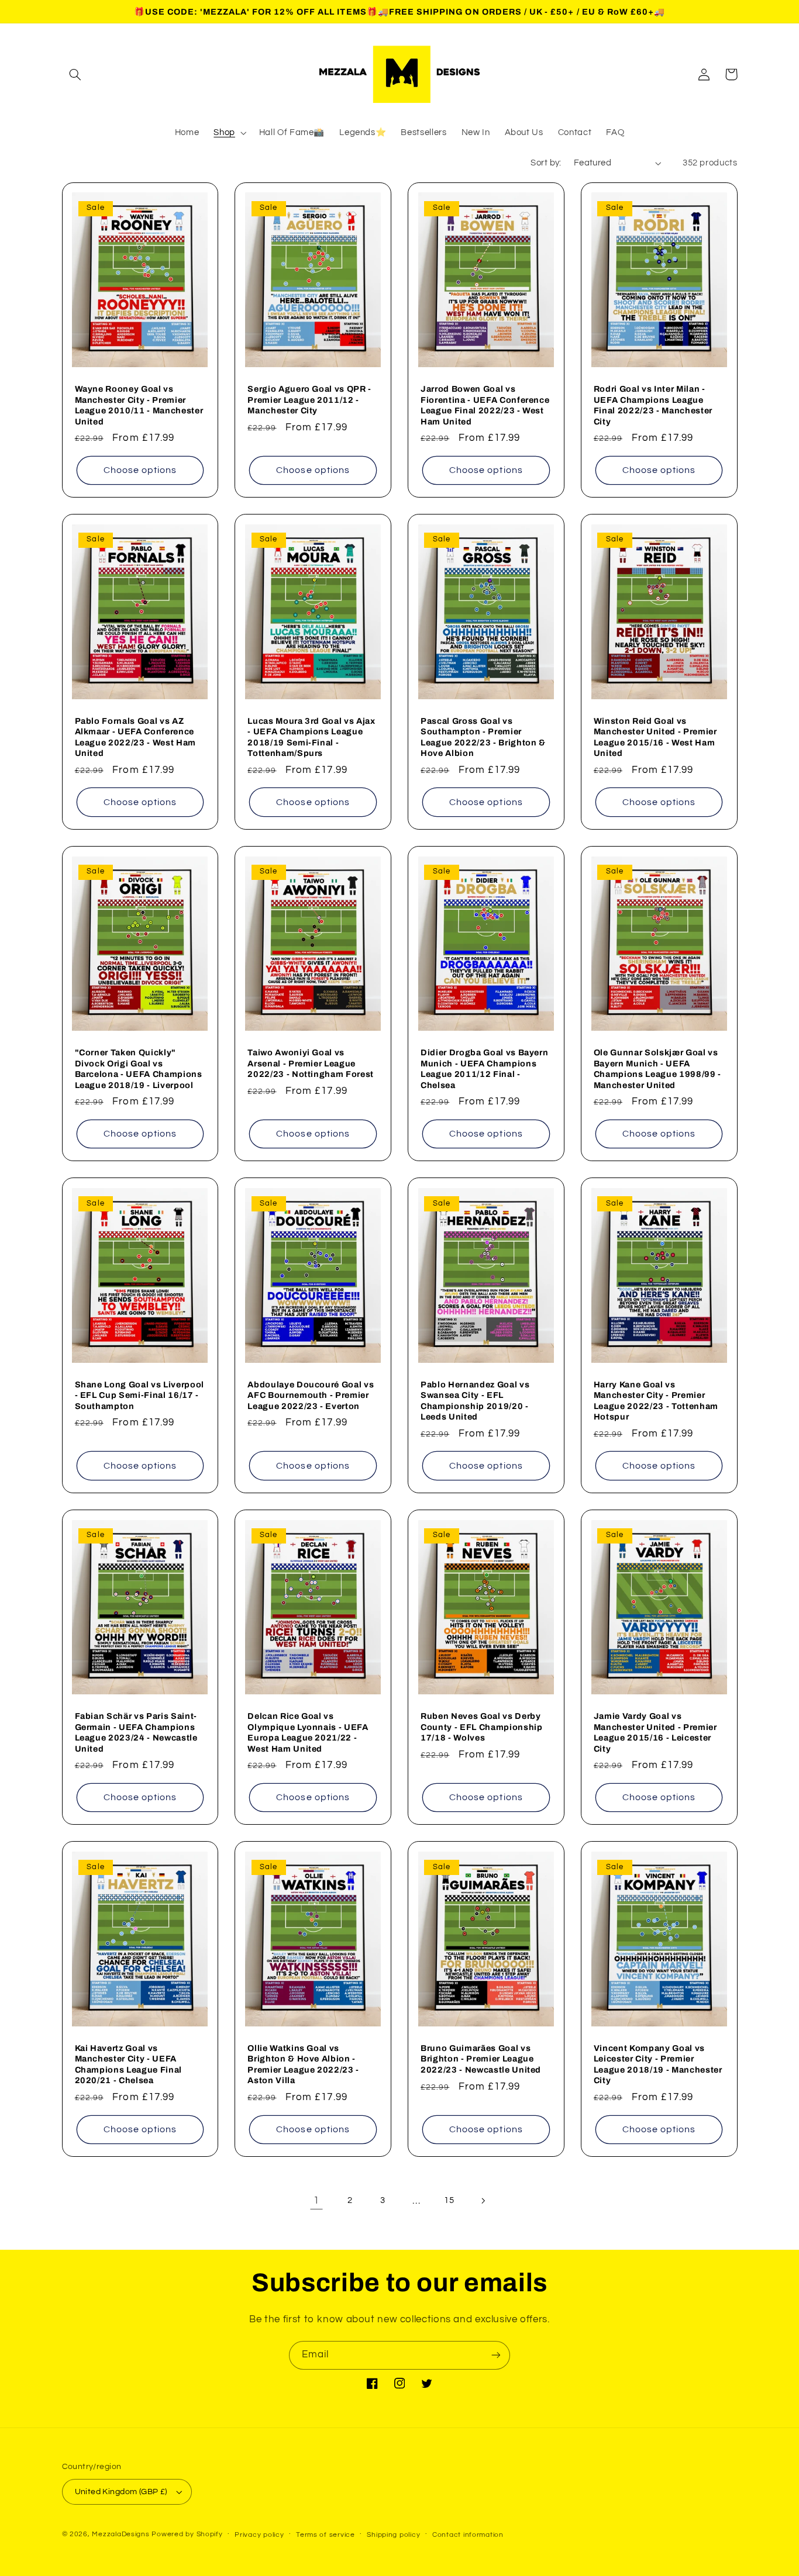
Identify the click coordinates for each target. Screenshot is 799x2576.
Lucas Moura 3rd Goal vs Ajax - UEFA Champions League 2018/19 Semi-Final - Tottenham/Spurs (311, 737)
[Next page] (483, 2201)
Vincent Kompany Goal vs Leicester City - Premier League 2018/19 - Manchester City (658, 2064)
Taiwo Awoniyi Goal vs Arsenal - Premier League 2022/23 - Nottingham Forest (311, 1063)
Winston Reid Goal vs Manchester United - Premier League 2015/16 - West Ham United (655, 737)
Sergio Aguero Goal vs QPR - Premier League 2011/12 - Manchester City (309, 400)
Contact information (468, 2535)
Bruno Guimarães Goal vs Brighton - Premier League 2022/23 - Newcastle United (481, 2059)
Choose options (140, 470)
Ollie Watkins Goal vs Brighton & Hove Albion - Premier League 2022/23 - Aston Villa (303, 2064)
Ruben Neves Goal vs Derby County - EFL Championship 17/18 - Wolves (482, 1727)
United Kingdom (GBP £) (121, 2492)
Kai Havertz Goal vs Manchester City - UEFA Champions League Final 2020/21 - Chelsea (129, 2064)
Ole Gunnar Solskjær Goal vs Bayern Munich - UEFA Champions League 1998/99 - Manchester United (657, 1068)
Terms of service (326, 2535)
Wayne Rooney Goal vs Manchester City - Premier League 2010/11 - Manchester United (139, 405)
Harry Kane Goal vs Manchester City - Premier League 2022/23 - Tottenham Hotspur (656, 1401)
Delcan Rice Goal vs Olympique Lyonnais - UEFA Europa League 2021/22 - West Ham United (308, 1732)
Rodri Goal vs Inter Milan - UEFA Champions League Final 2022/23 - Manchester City (653, 405)
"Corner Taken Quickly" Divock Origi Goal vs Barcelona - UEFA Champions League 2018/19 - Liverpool (139, 1068)
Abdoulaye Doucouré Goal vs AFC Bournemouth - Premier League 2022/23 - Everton (311, 1395)
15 (449, 2200)
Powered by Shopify (187, 2534)
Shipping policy (393, 2535)
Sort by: (546, 163)
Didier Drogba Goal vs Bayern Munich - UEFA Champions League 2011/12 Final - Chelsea (484, 1068)
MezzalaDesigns (120, 2534)
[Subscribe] (496, 2355)
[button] (75, 74)
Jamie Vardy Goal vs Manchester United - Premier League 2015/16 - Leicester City (655, 1732)
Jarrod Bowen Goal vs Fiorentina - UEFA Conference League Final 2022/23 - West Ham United (485, 405)
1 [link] (316, 2201)
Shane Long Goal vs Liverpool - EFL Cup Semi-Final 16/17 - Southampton (140, 1395)
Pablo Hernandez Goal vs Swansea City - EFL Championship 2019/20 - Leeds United (475, 1401)
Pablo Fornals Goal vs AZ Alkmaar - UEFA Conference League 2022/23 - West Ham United (136, 737)
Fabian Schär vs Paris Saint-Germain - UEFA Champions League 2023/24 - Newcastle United (136, 1732)
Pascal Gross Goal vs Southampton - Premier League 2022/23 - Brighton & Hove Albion (483, 737)
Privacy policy (259, 2535)
